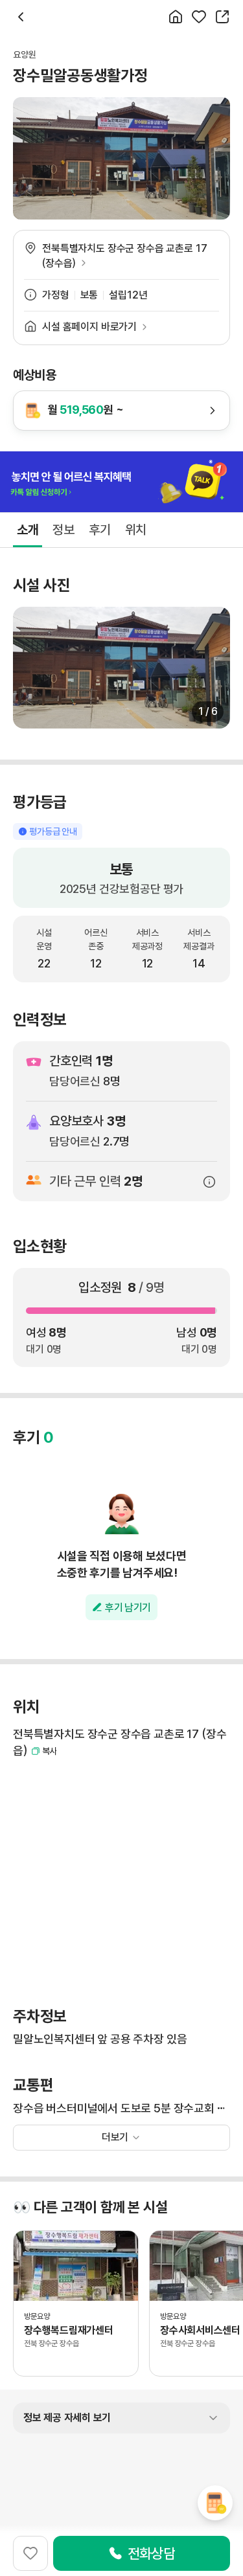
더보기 (115, 2137)
